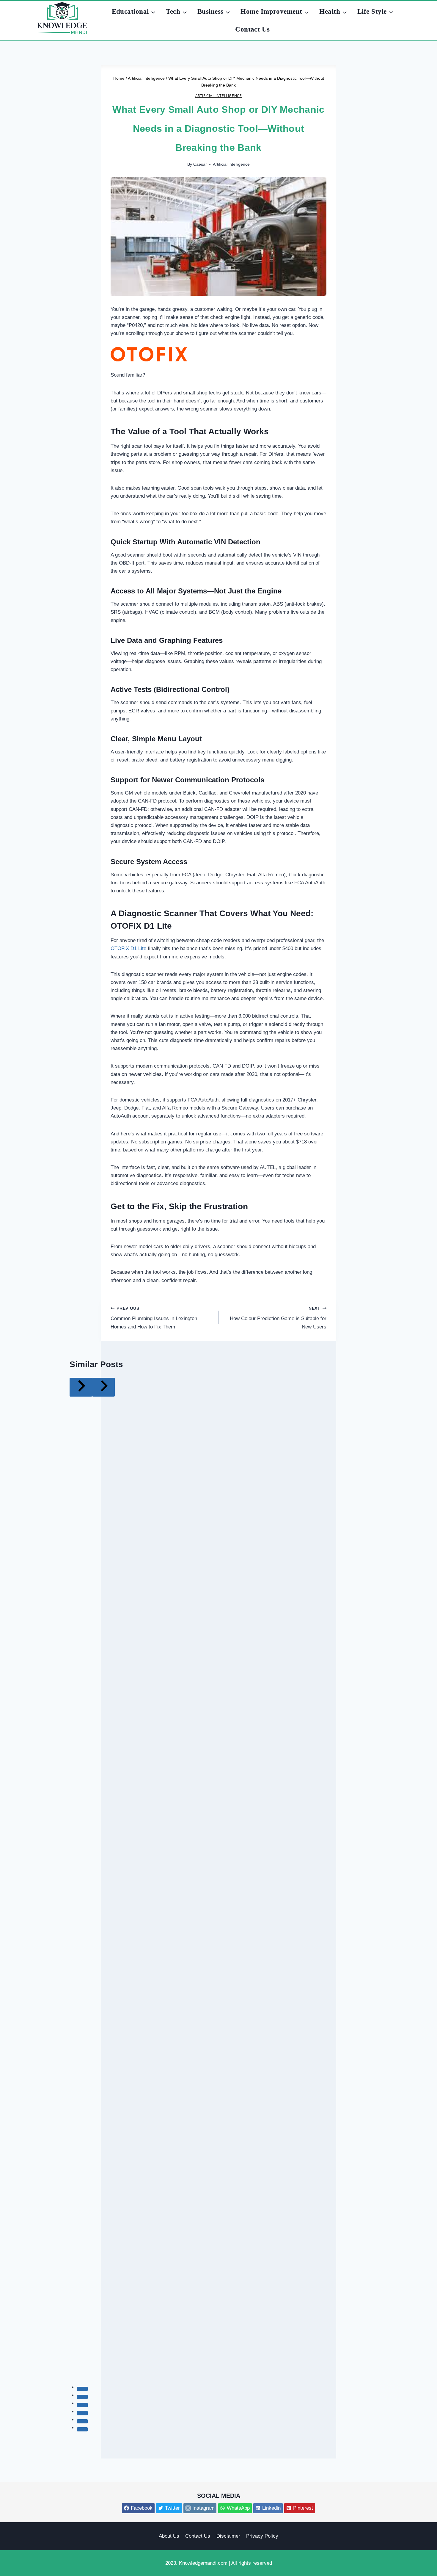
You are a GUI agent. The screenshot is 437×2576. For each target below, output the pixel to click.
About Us (169, 2536)
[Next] (103, 1387)
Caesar (200, 164)
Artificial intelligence (219, 95)
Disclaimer (228, 2536)
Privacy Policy (262, 2536)
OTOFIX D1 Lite (141, 926)
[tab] (82, 2389)
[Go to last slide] (81, 1387)
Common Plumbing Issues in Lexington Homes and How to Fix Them (154, 1318)
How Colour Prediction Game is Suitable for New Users (278, 1318)
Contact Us (253, 29)
